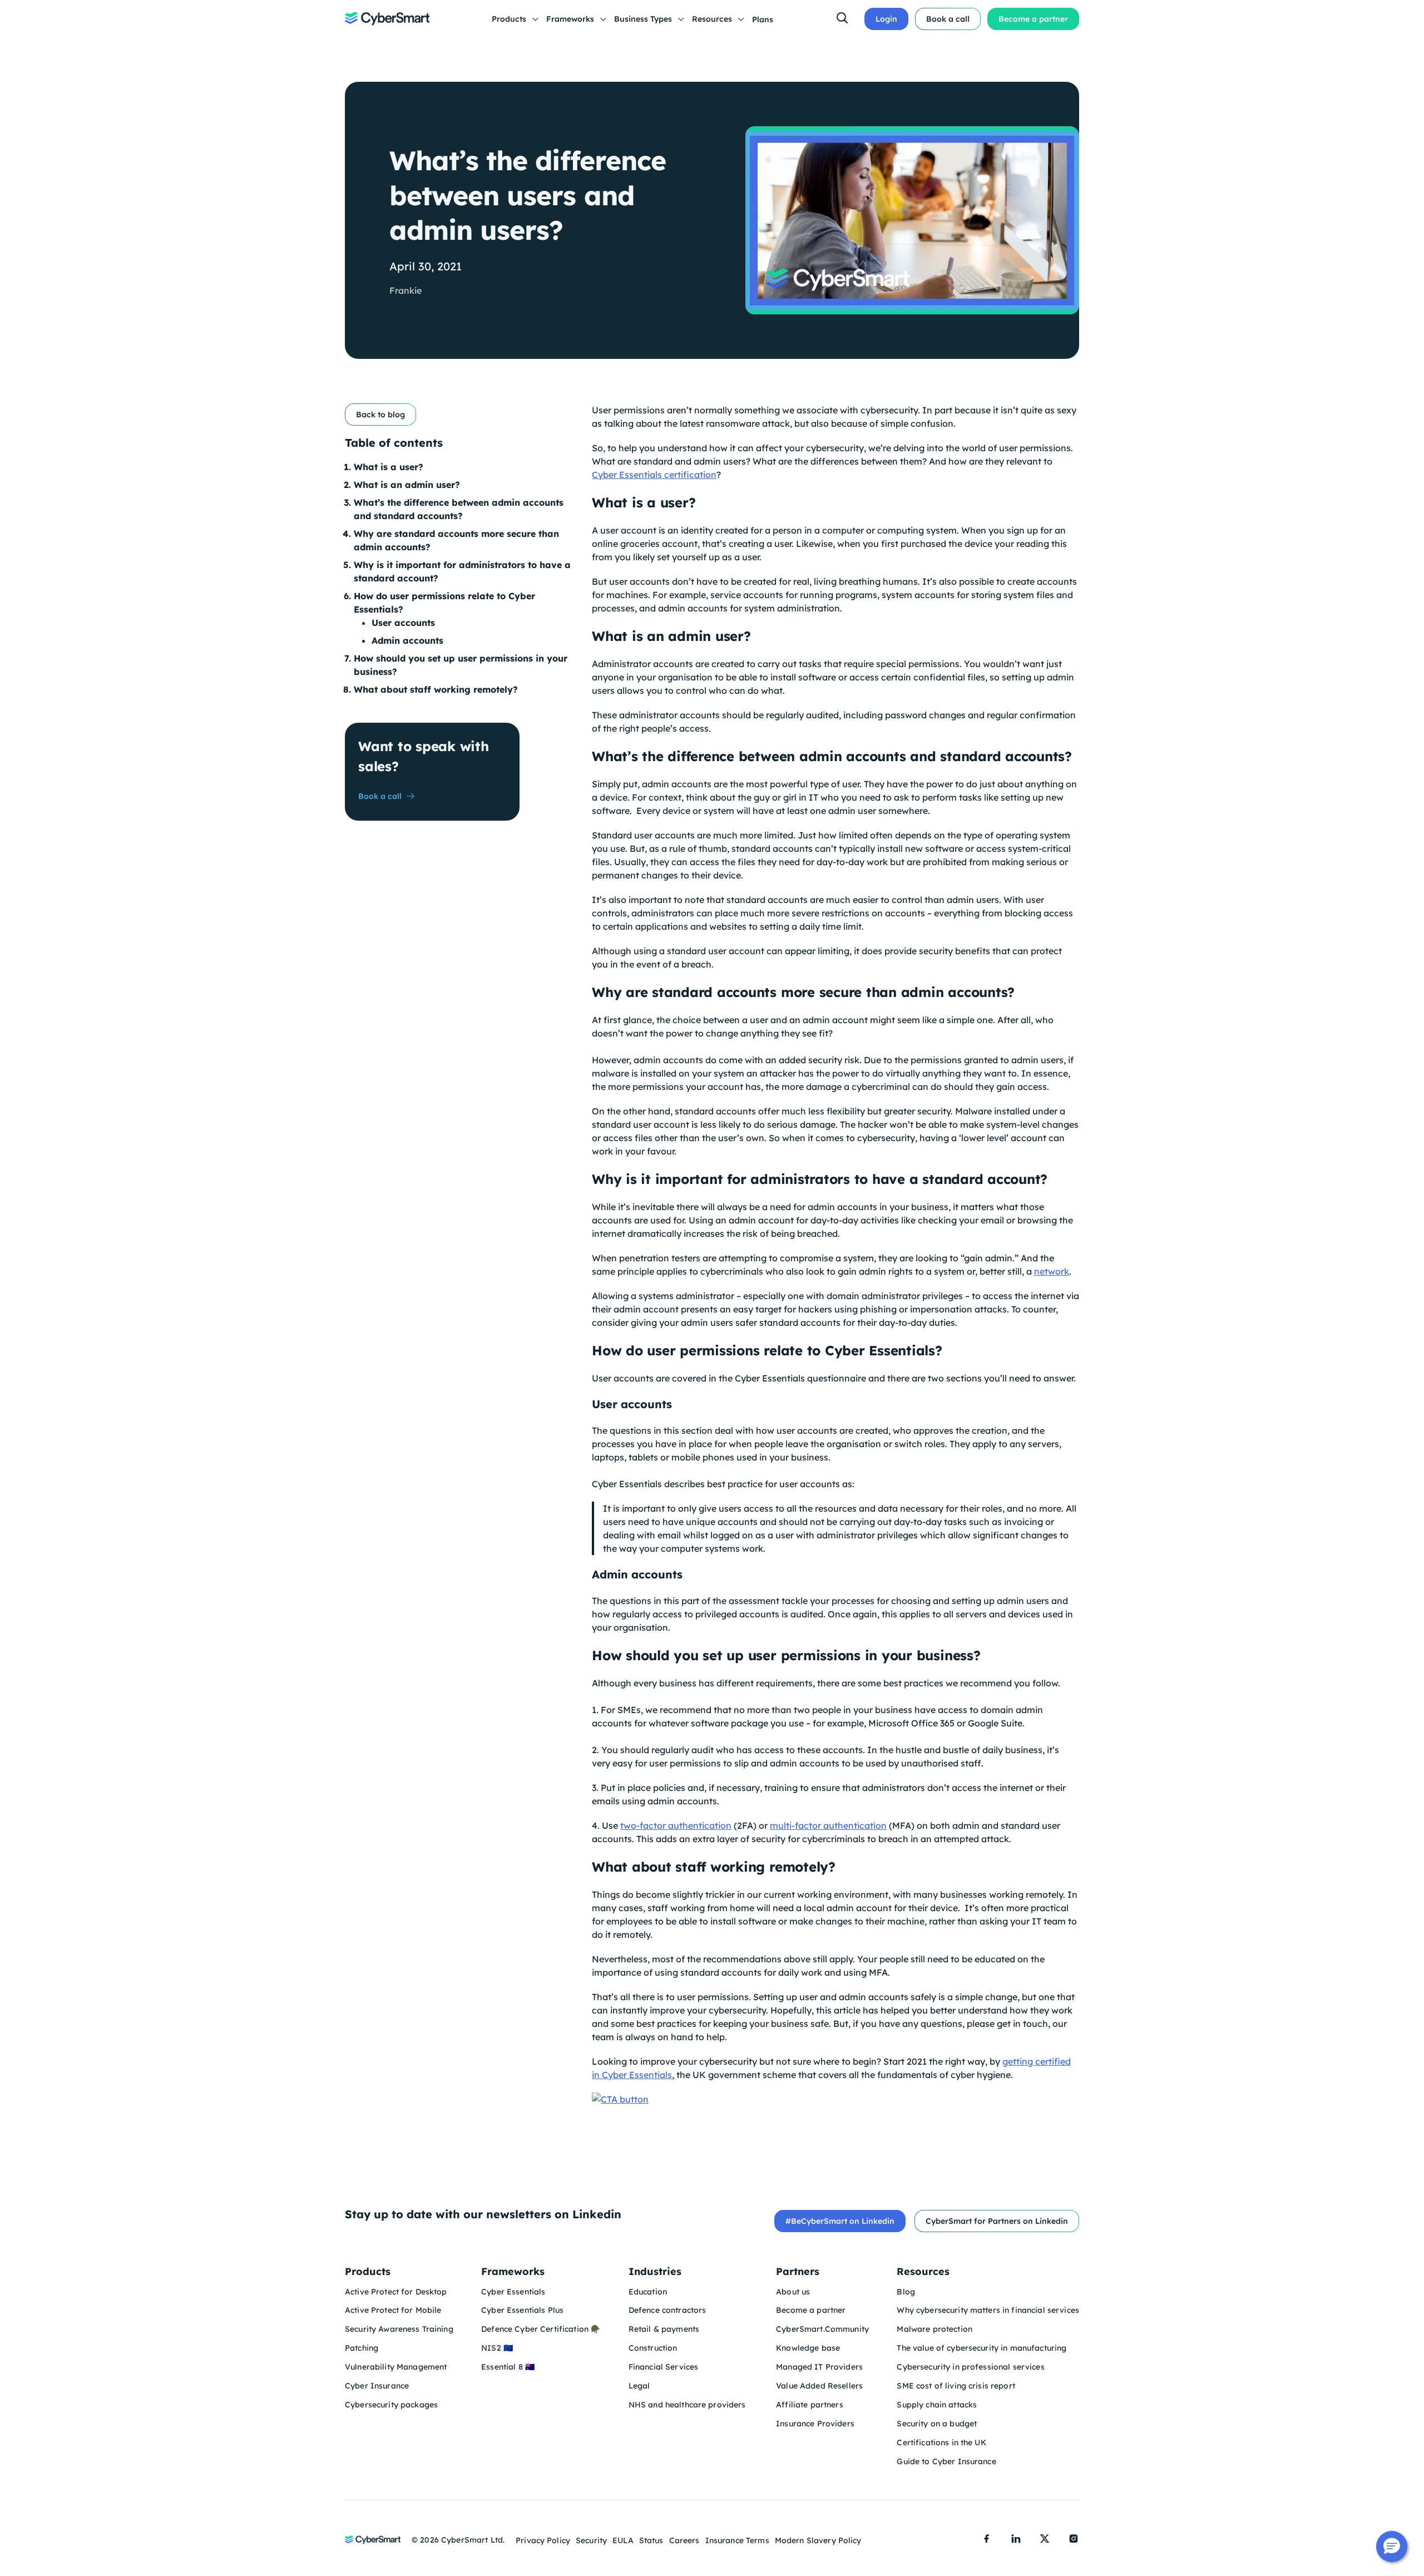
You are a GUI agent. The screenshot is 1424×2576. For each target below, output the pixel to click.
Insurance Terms (737, 2540)
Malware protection (934, 2329)
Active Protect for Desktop (396, 2292)
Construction (653, 2348)
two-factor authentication (676, 1825)
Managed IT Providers (819, 2367)
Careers (684, 2540)
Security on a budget (937, 2424)
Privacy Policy (543, 2540)
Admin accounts (409, 640)
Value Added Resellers (819, 2386)
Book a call (948, 19)
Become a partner (1033, 19)
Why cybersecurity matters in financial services (988, 2310)
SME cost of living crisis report (956, 2386)
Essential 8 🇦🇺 (508, 2367)
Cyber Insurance (377, 2386)
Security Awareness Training (399, 2329)
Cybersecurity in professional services (970, 2367)
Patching (362, 2348)
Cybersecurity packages (391, 2405)
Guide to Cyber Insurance (946, 2461)
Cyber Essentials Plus (522, 2310)
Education (648, 2292)
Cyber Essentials (513, 2292)
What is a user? (389, 467)
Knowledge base (808, 2348)
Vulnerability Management (396, 2367)
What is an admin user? (407, 485)
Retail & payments (664, 2329)
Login (886, 19)
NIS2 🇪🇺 (497, 2348)
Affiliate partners (810, 2405)
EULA (623, 2540)
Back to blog (380, 414)
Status (651, 2540)
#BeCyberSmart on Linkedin (840, 2221)
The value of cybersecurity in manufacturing (982, 2348)
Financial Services (664, 2367)
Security (591, 2540)
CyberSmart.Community (822, 2329)
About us (793, 2292)
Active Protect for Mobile (393, 2310)
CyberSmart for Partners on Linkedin (997, 2221)
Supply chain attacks (937, 2405)
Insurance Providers (815, 2424)
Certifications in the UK (941, 2442)
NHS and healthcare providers (688, 2405)
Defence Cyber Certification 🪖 (541, 2329)
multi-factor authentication (828, 1825)
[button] (1392, 2547)
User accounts (405, 623)
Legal (639, 2386)
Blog (906, 2292)
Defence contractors (669, 2310)
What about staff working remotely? (437, 689)
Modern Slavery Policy (818, 2540)
